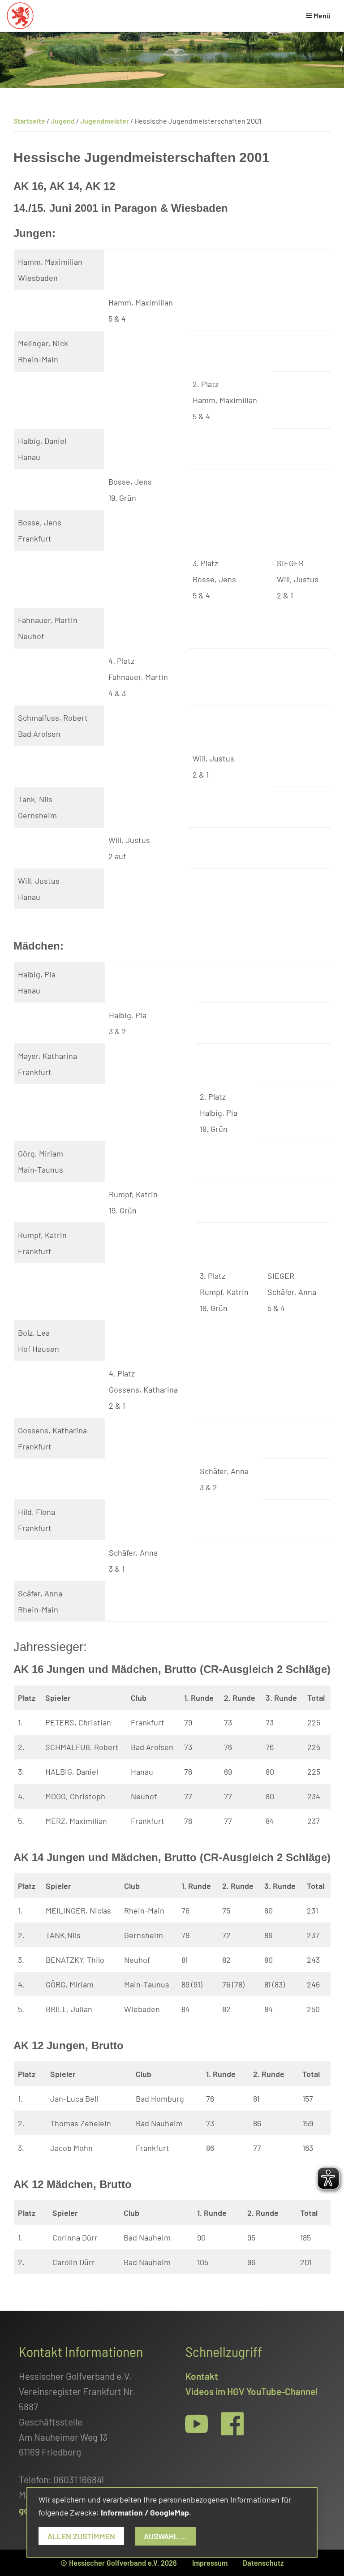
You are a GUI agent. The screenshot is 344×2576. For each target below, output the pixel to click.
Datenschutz (263, 2563)
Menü (322, 15)
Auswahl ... (165, 2536)
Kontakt (202, 2376)
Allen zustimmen (81, 2536)
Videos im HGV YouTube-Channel (252, 2391)
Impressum (210, 2563)
